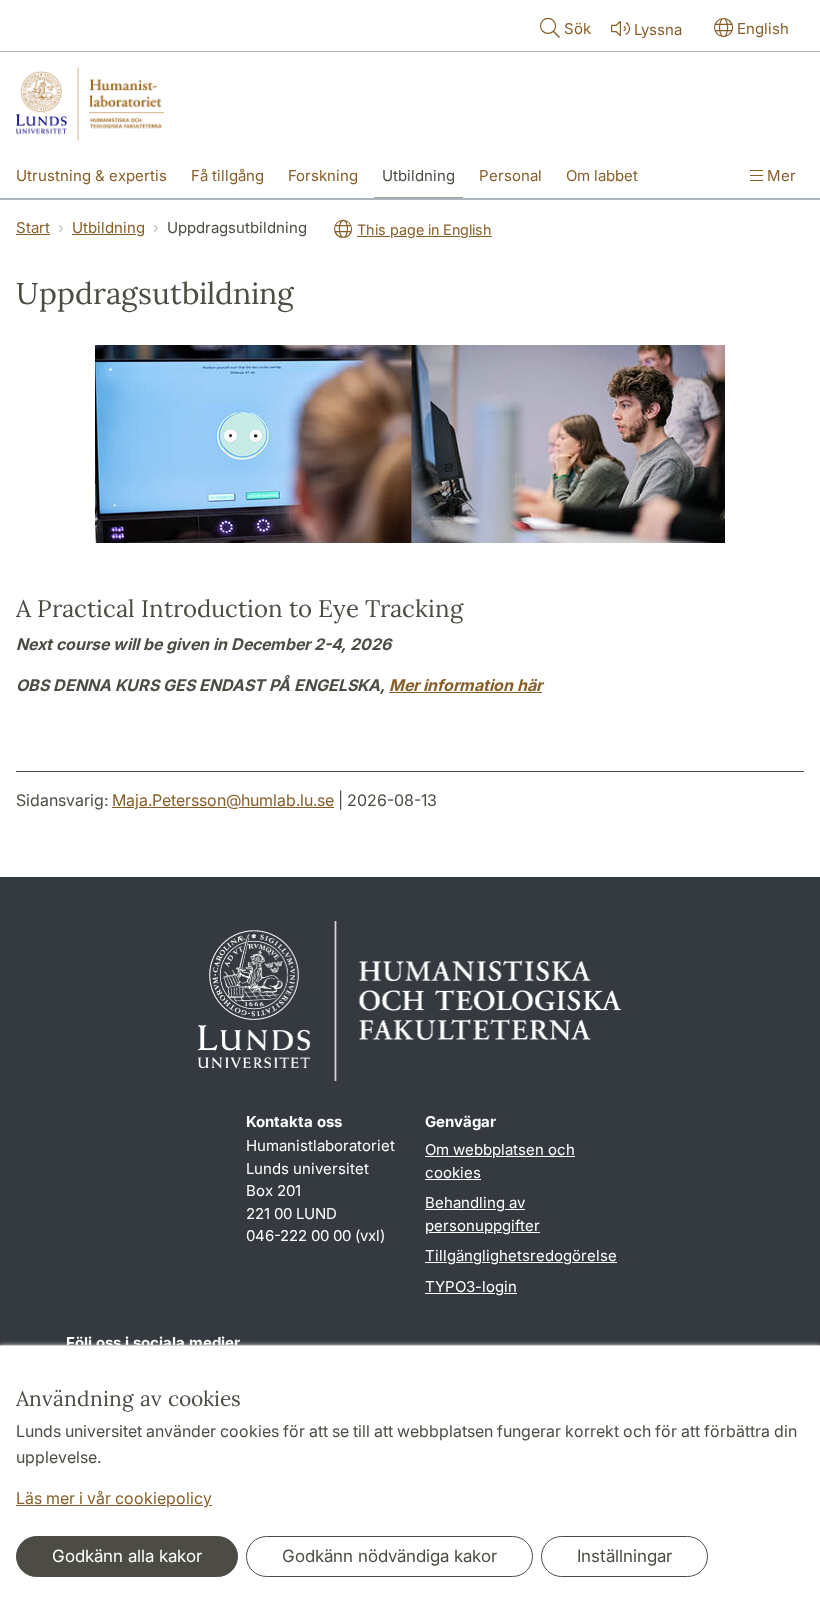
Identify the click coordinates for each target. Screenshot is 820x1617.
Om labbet (602, 175)
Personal (510, 175)
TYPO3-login (471, 1286)
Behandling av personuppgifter (482, 1214)
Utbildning (418, 175)
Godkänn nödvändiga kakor (389, 1556)
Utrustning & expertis (91, 175)
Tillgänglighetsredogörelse (521, 1255)
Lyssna (658, 29)
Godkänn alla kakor (127, 1556)
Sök (577, 28)
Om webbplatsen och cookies (500, 1161)
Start (33, 227)
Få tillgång (227, 175)
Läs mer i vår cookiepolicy (114, 1498)
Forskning (323, 175)
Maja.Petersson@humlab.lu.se (223, 800)
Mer (779, 175)
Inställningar (624, 1556)
